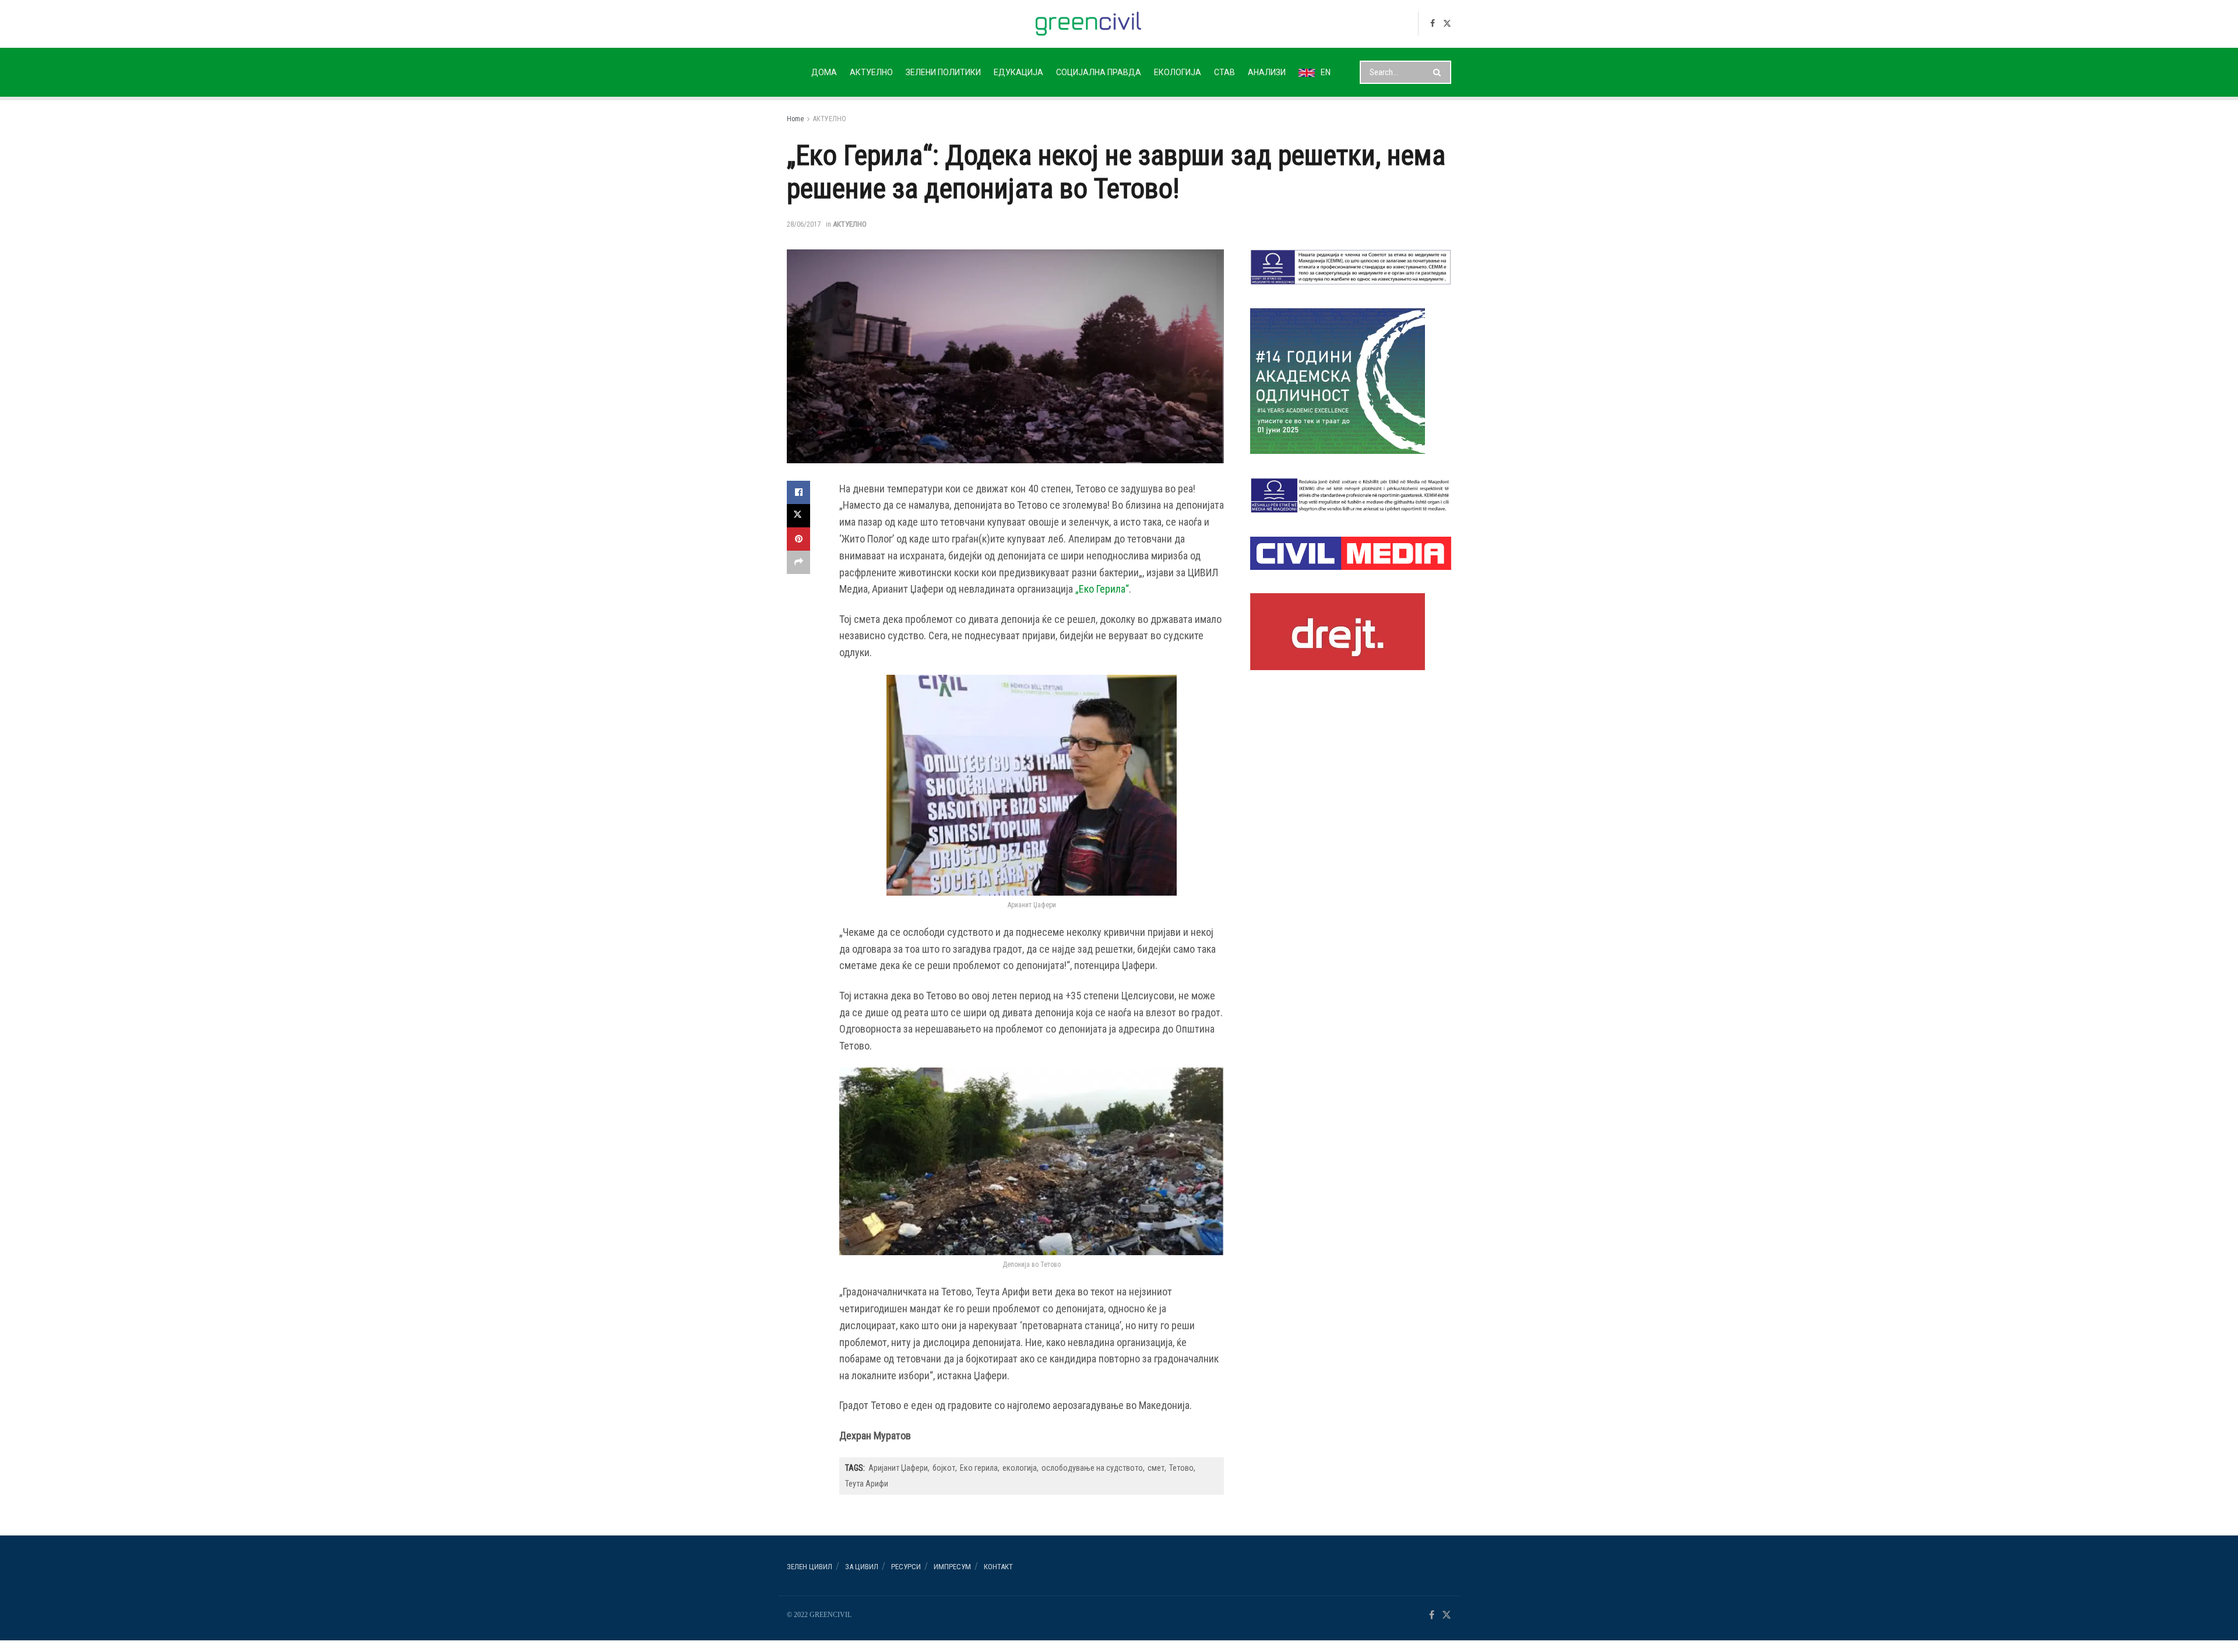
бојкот (944, 1468)
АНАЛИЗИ (1267, 72)
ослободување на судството (1092, 1468)
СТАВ (1224, 72)
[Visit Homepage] (1088, 24)
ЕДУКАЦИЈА (1018, 72)
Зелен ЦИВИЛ (810, 1567)
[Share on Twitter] (798, 516)
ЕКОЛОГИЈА (1178, 72)
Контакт (998, 1567)
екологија (1020, 1468)
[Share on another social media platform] (798, 562)
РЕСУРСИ (906, 1567)
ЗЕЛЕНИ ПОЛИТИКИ (943, 72)
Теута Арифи (867, 1484)
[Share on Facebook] (798, 492)
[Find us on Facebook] (1433, 24)
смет (1156, 1468)
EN (1326, 72)
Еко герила (979, 1468)
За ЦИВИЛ (862, 1567)
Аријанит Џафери (898, 1468)
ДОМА (824, 72)
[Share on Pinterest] (798, 539)
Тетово (1181, 1468)
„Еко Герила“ (1101, 589)
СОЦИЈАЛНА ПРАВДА (1099, 72)
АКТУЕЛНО (871, 72)
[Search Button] (1439, 72)
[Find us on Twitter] (1447, 24)
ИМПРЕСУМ (952, 1567)
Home (795, 119)
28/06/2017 (804, 224)
